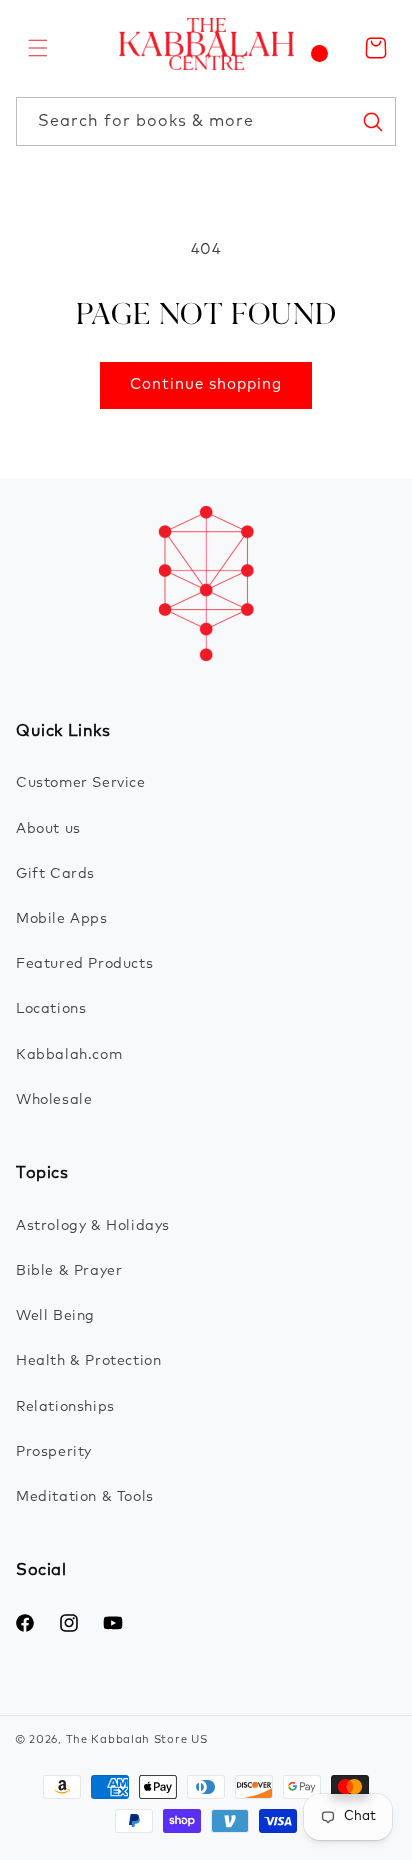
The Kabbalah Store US (137, 1739)
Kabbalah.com (69, 1055)
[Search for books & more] (372, 121)
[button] (38, 48)
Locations (51, 1009)
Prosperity (54, 1452)
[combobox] (206, 121)
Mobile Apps (62, 919)
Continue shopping (206, 384)
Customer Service (81, 783)
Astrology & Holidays (93, 1226)
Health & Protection (88, 1361)
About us (48, 829)
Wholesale (54, 1100)
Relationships (65, 1407)
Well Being (55, 1316)
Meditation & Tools (85, 1497)
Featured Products (84, 964)
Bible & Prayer (69, 1271)
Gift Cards (55, 874)
